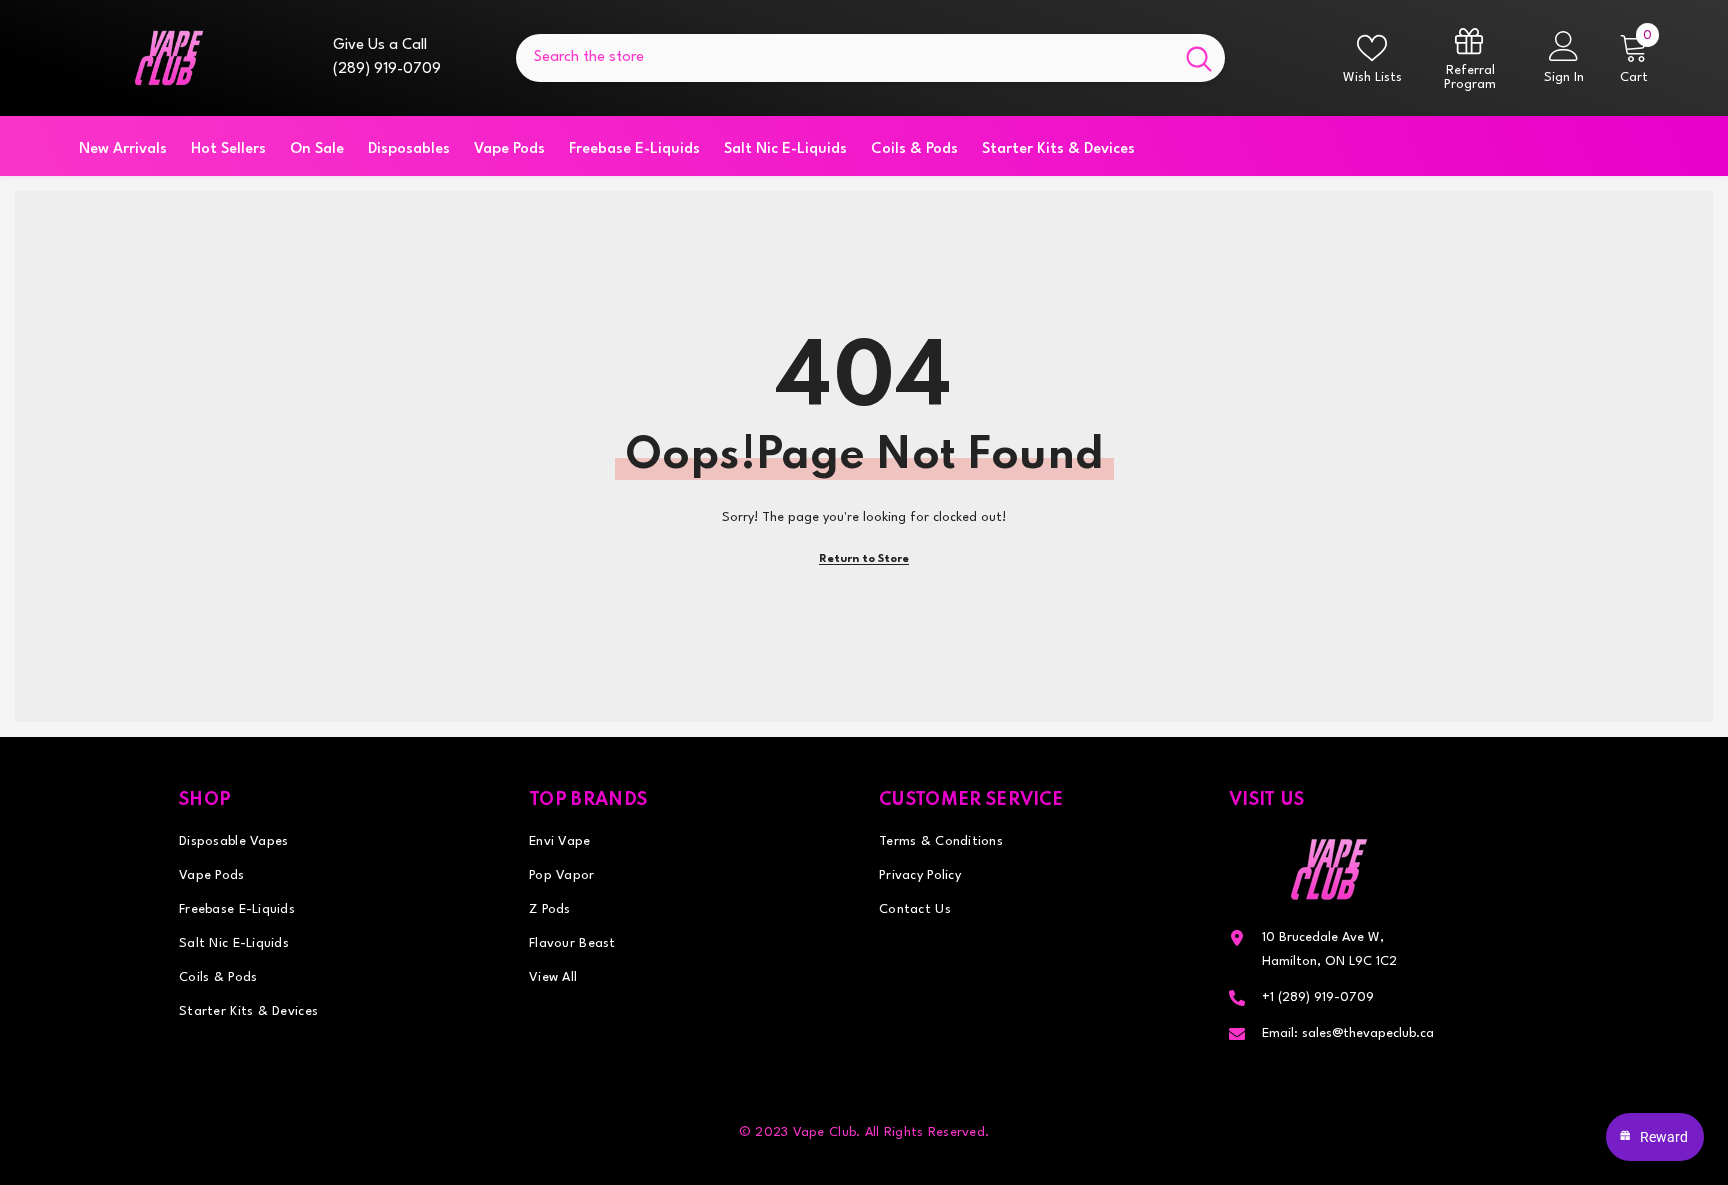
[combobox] (844, 58)
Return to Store (864, 559)
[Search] (870, 58)
